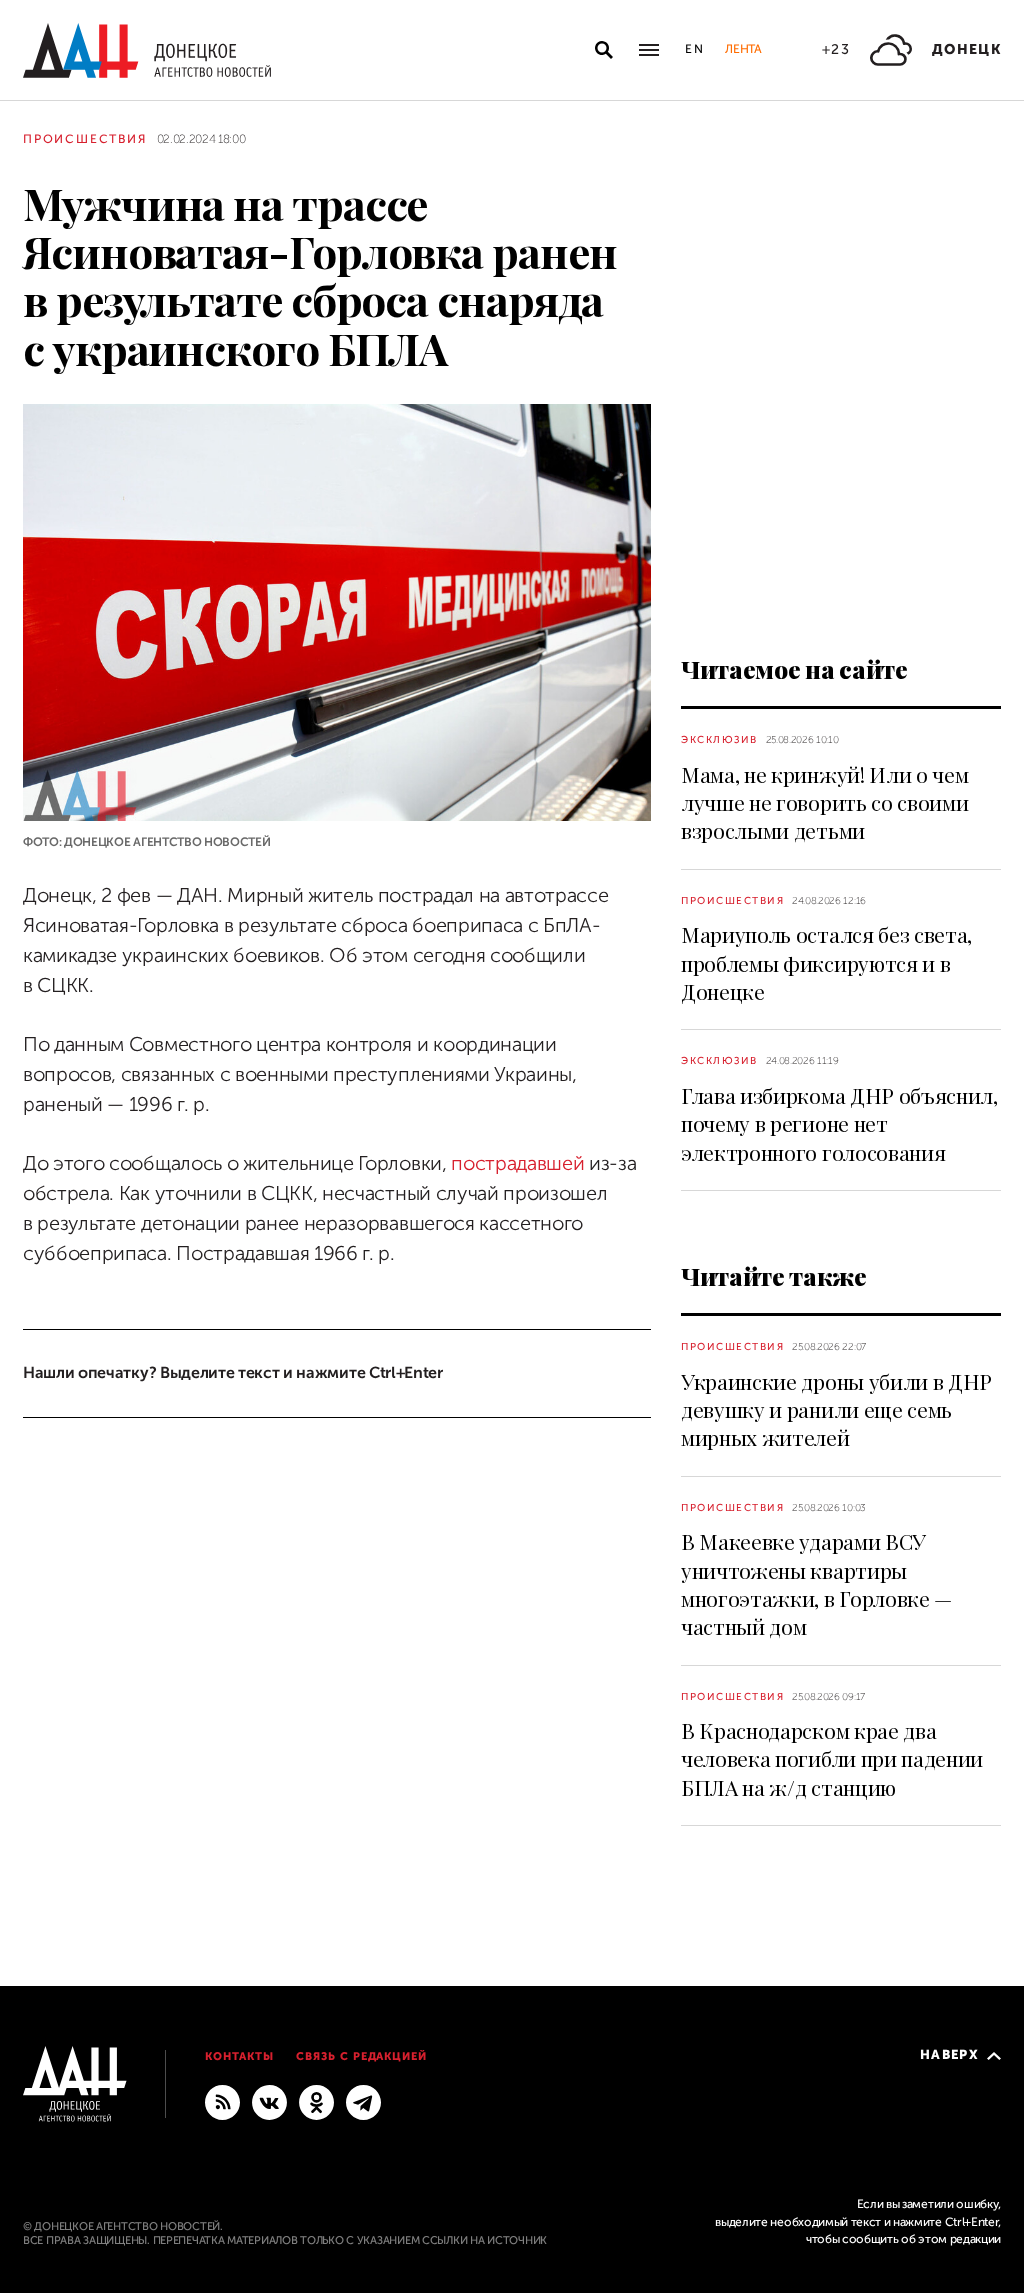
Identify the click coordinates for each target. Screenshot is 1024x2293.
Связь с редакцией (362, 2056)
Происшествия (85, 139)
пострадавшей (517, 1163)
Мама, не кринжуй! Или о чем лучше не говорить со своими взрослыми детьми (824, 802)
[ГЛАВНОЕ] (363, 2101)
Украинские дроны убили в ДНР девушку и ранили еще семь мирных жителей (836, 1409)
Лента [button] (743, 49)
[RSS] (222, 2101)
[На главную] (147, 50)
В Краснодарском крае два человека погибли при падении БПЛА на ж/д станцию (832, 1758)
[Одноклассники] (316, 2101)
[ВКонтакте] (269, 2101)
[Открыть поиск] (604, 50)
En (695, 49)
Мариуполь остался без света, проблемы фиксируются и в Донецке (826, 962)
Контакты (239, 2056)
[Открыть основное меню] (649, 50)
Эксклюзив (719, 739)
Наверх (949, 2054)
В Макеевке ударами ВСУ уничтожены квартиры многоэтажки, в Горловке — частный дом (816, 1583)
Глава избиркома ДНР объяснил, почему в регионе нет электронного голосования (839, 1123)
